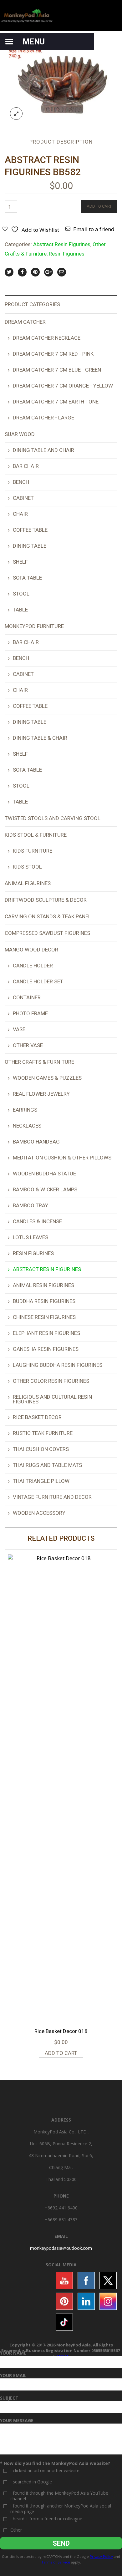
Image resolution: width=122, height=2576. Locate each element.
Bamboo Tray (30, 1205)
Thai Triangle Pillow (41, 1481)
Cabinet (23, 498)
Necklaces (27, 1126)
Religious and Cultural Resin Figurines (52, 1399)
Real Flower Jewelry (41, 1094)
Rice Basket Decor (37, 1417)
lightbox (16, 114)
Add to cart (99, 206)
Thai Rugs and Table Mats (47, 1465)
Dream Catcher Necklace (47, 338)
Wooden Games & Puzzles (47, 1078)
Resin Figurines (67, 254)
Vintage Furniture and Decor (52, 1497)
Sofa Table (27, 578)
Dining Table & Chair (40, 738)
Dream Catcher (25, 322)
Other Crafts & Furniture (39, 1062)
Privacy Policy (101, 2556)
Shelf (20, 562)
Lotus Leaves (30, 1237)
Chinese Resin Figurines (44, 1317)
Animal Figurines (28, 883)
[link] (61, 2248)
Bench (21, 482)
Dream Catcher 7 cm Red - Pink (53, 354)
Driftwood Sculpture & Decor (46, 900)
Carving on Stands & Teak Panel (48, 916)
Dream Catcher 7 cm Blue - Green (57, 370)
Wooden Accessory (39, 1513)
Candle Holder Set (38, 981)
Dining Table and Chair (43, 450)
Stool (21, 594)
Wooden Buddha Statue (44, 1174)
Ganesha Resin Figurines (46, 1349)
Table (20, 610)
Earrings (25, 1110)
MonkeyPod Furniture (34, 626)
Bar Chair (26, 466)
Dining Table (30, 546)
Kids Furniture (33, 851)
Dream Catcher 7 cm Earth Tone (56, 402)
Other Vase (28, 1045)
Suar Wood (20, 434)
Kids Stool (27, 867)
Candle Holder (33, 966)
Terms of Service (56, 2562)
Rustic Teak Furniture (43, 1433)
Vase (19, 1029)
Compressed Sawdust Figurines (47, 933)
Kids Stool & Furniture (36, 835)
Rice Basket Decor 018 (61, 2031)
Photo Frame (30, 1013)
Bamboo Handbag (36, 1142)
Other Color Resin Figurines (51, 1381)
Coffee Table (30, 530)
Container (27, 997)
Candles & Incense (37, 1221)
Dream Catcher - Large (43, 418)
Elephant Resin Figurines (46, 1333)
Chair (20, 514)
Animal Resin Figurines (43, 1285)
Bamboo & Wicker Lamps (45, 1189)
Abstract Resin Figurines (62, 244)
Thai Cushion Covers (41, 1449)
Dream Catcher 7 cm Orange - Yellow (63, 386)
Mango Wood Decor (31, 950)
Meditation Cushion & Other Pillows (62, 1158)
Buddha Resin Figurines (44, 1301)
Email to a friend (94, 229)
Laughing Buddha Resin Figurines (58, 1365)
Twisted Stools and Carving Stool (53, 818)
